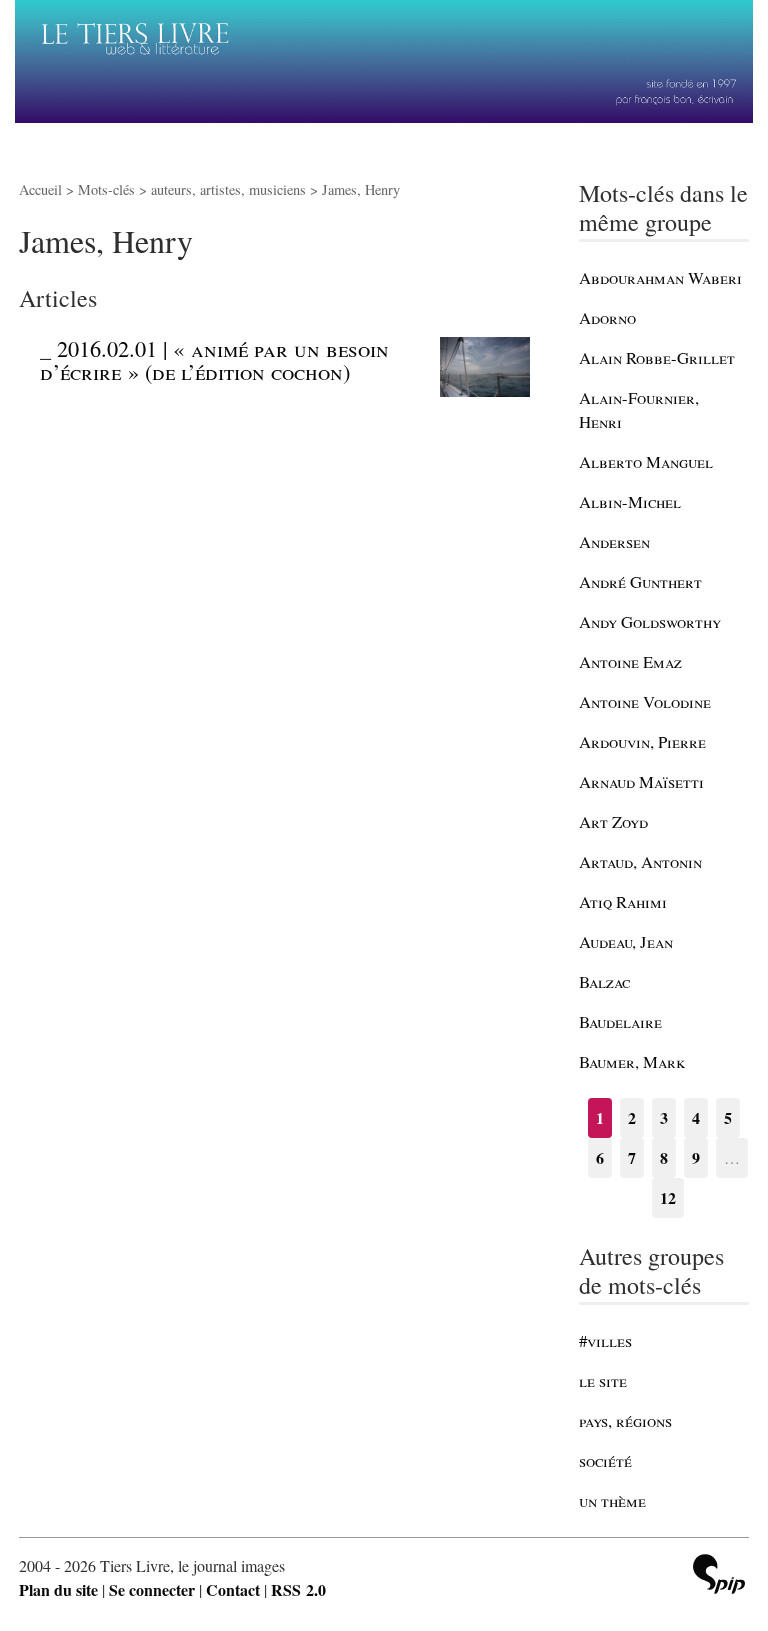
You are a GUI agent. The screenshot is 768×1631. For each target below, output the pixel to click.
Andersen (614, 541)
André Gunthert (640, 581)
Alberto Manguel (646, 461)
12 (668, 1197)
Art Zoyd (613, 821)
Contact (233, 1589)
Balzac (604, 981)
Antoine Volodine (645, 701)
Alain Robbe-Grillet (657, 357)
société (605, 1460)
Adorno (607, 317)
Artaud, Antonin (640, 861)
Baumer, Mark (632, 1061)
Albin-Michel (630, 501)
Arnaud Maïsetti (641, 781)
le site (603, 1380)
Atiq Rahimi (623, 901)
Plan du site (58, 1589)
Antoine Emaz (630, 661)
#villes (605, 1340)
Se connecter (152, 1589)
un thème (612, 1500)
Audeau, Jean (626, 941)
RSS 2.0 (298, 1589)
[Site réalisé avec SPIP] (719, 1576)
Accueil (40, 189)
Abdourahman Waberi (660, 277)
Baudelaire (620, 1021)
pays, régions (625, 1420)
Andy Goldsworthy (650, 621)
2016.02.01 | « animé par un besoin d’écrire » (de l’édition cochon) (214, 359)
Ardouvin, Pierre (642, 741)
